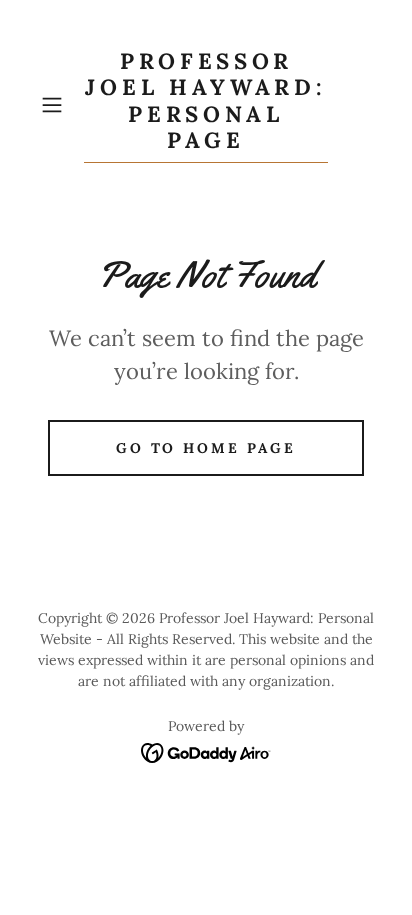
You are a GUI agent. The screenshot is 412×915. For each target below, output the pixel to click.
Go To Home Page (206, 448)
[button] (58, 105)
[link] (206, 105)
